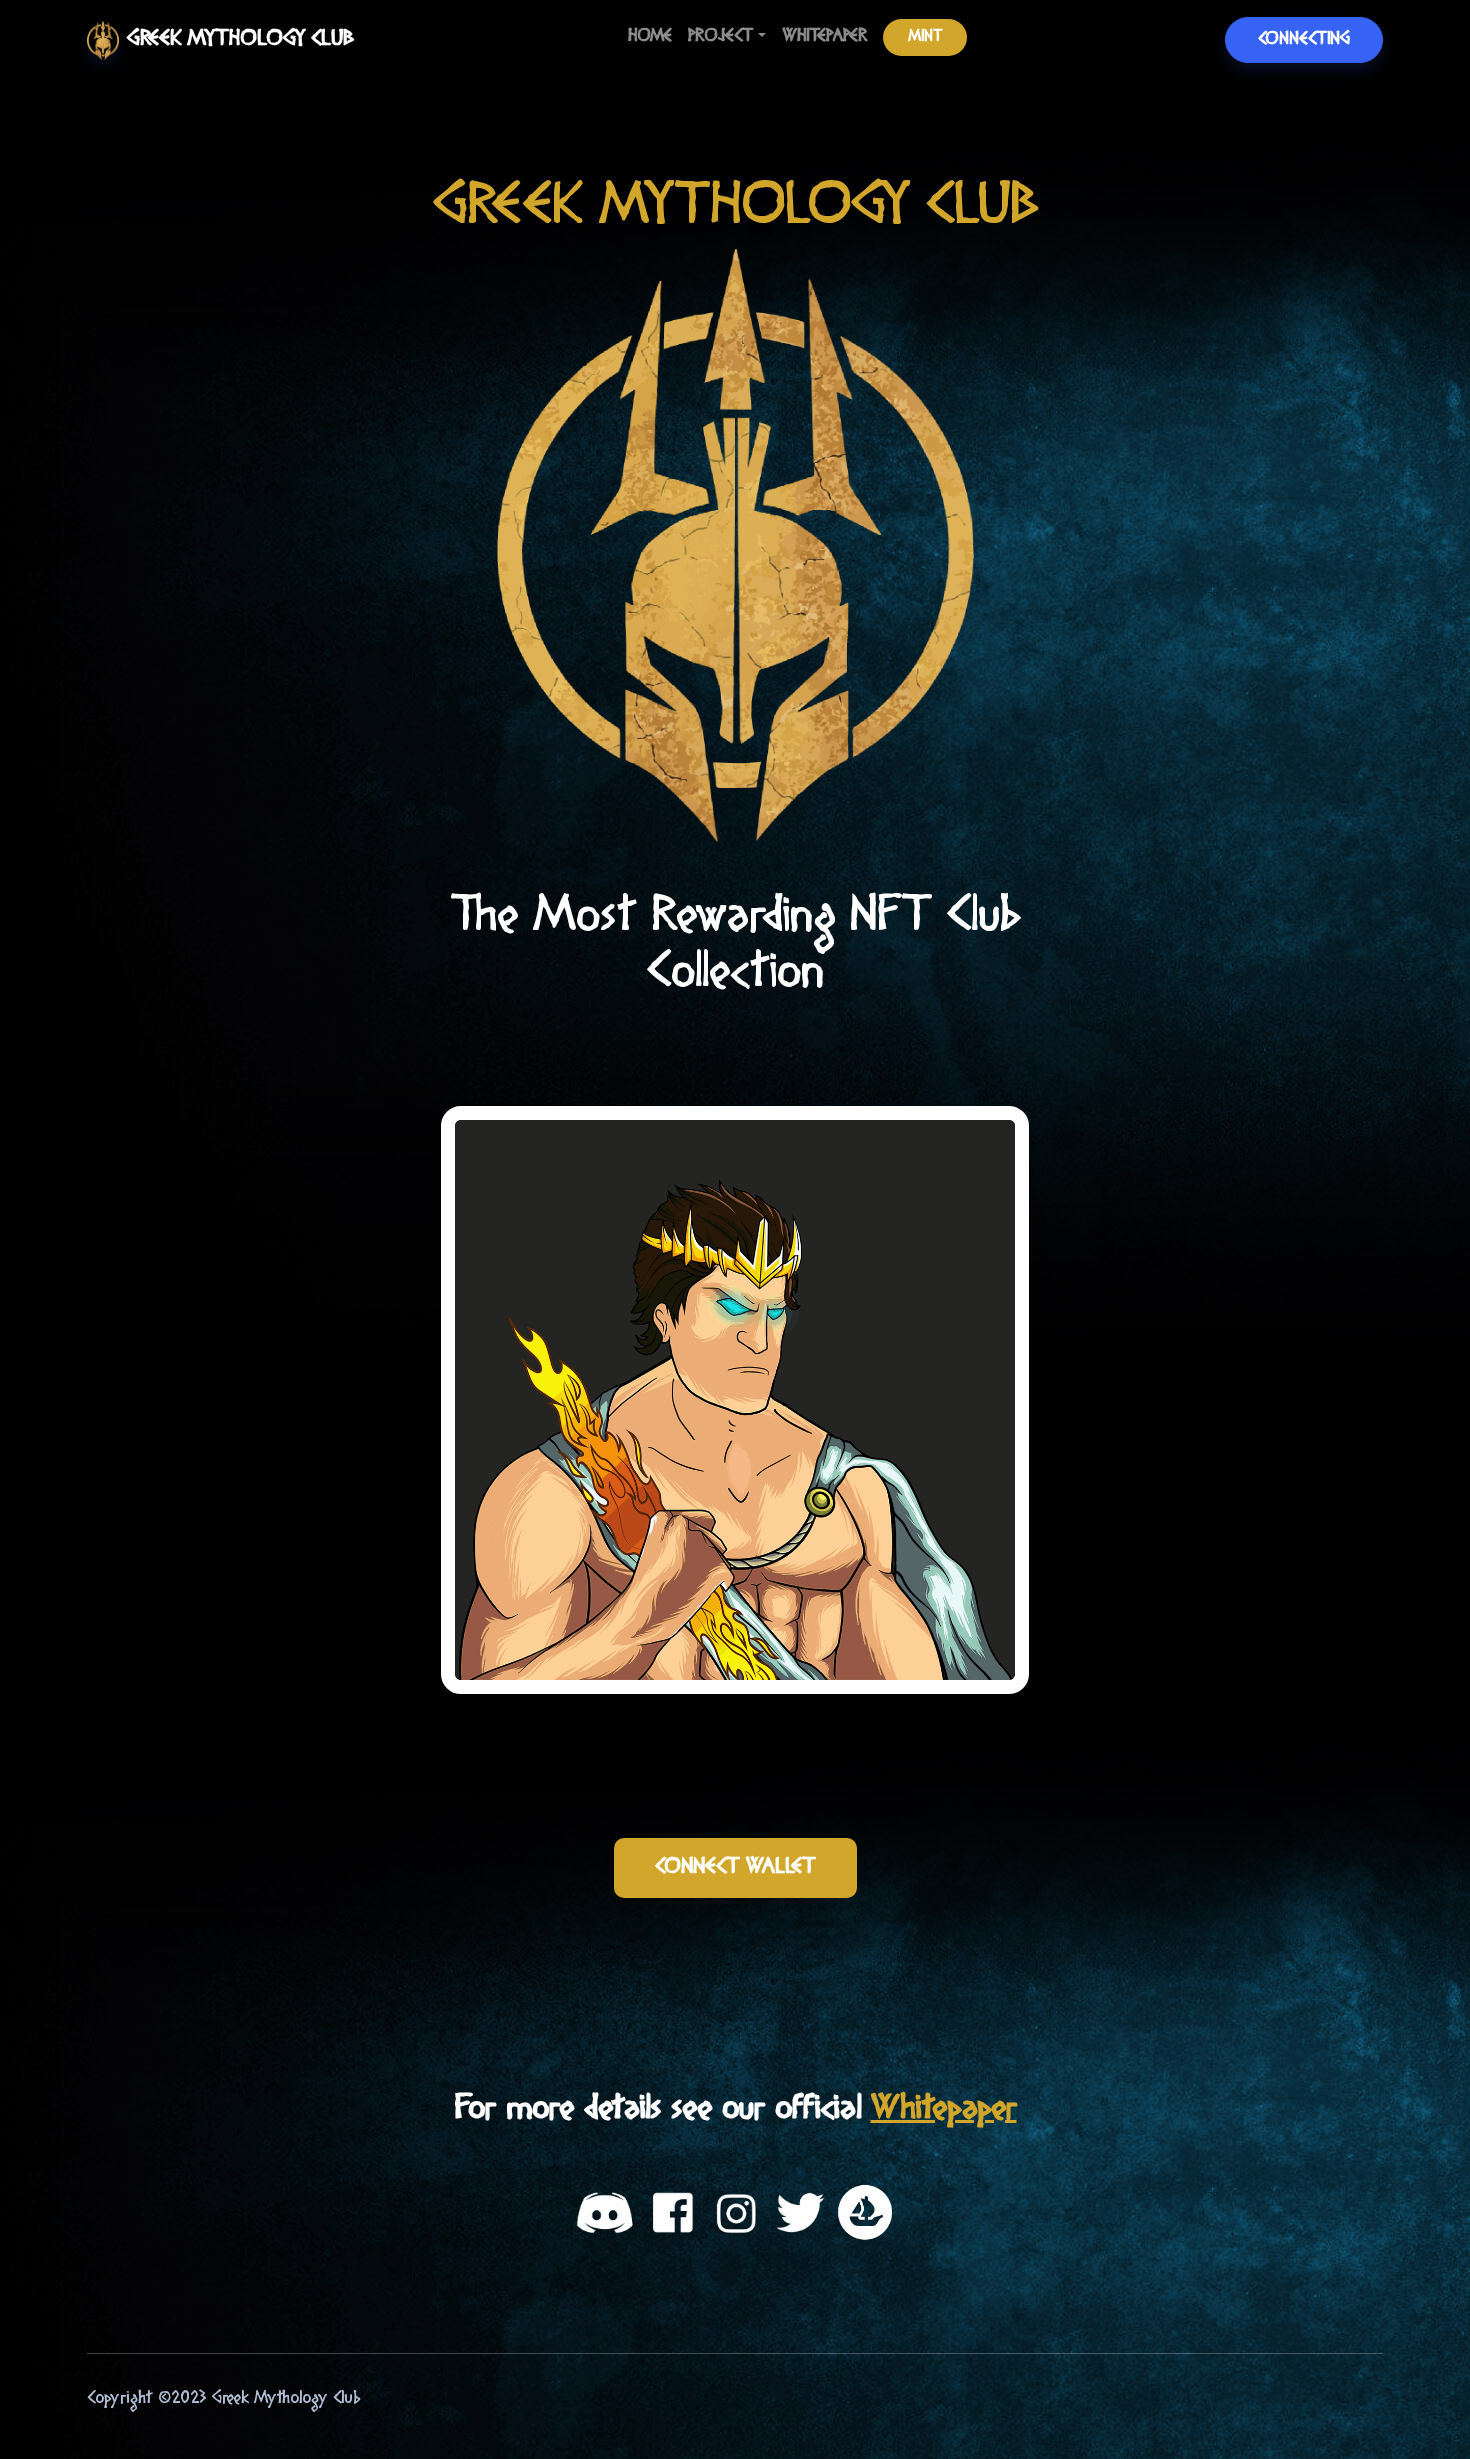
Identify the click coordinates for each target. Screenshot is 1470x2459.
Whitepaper (944, 2109)
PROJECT (720, 36)
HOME (650, 36)
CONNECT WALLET (735, 1867)
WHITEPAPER (824, 36)
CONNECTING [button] (1304, 39)
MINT (925, 37)
